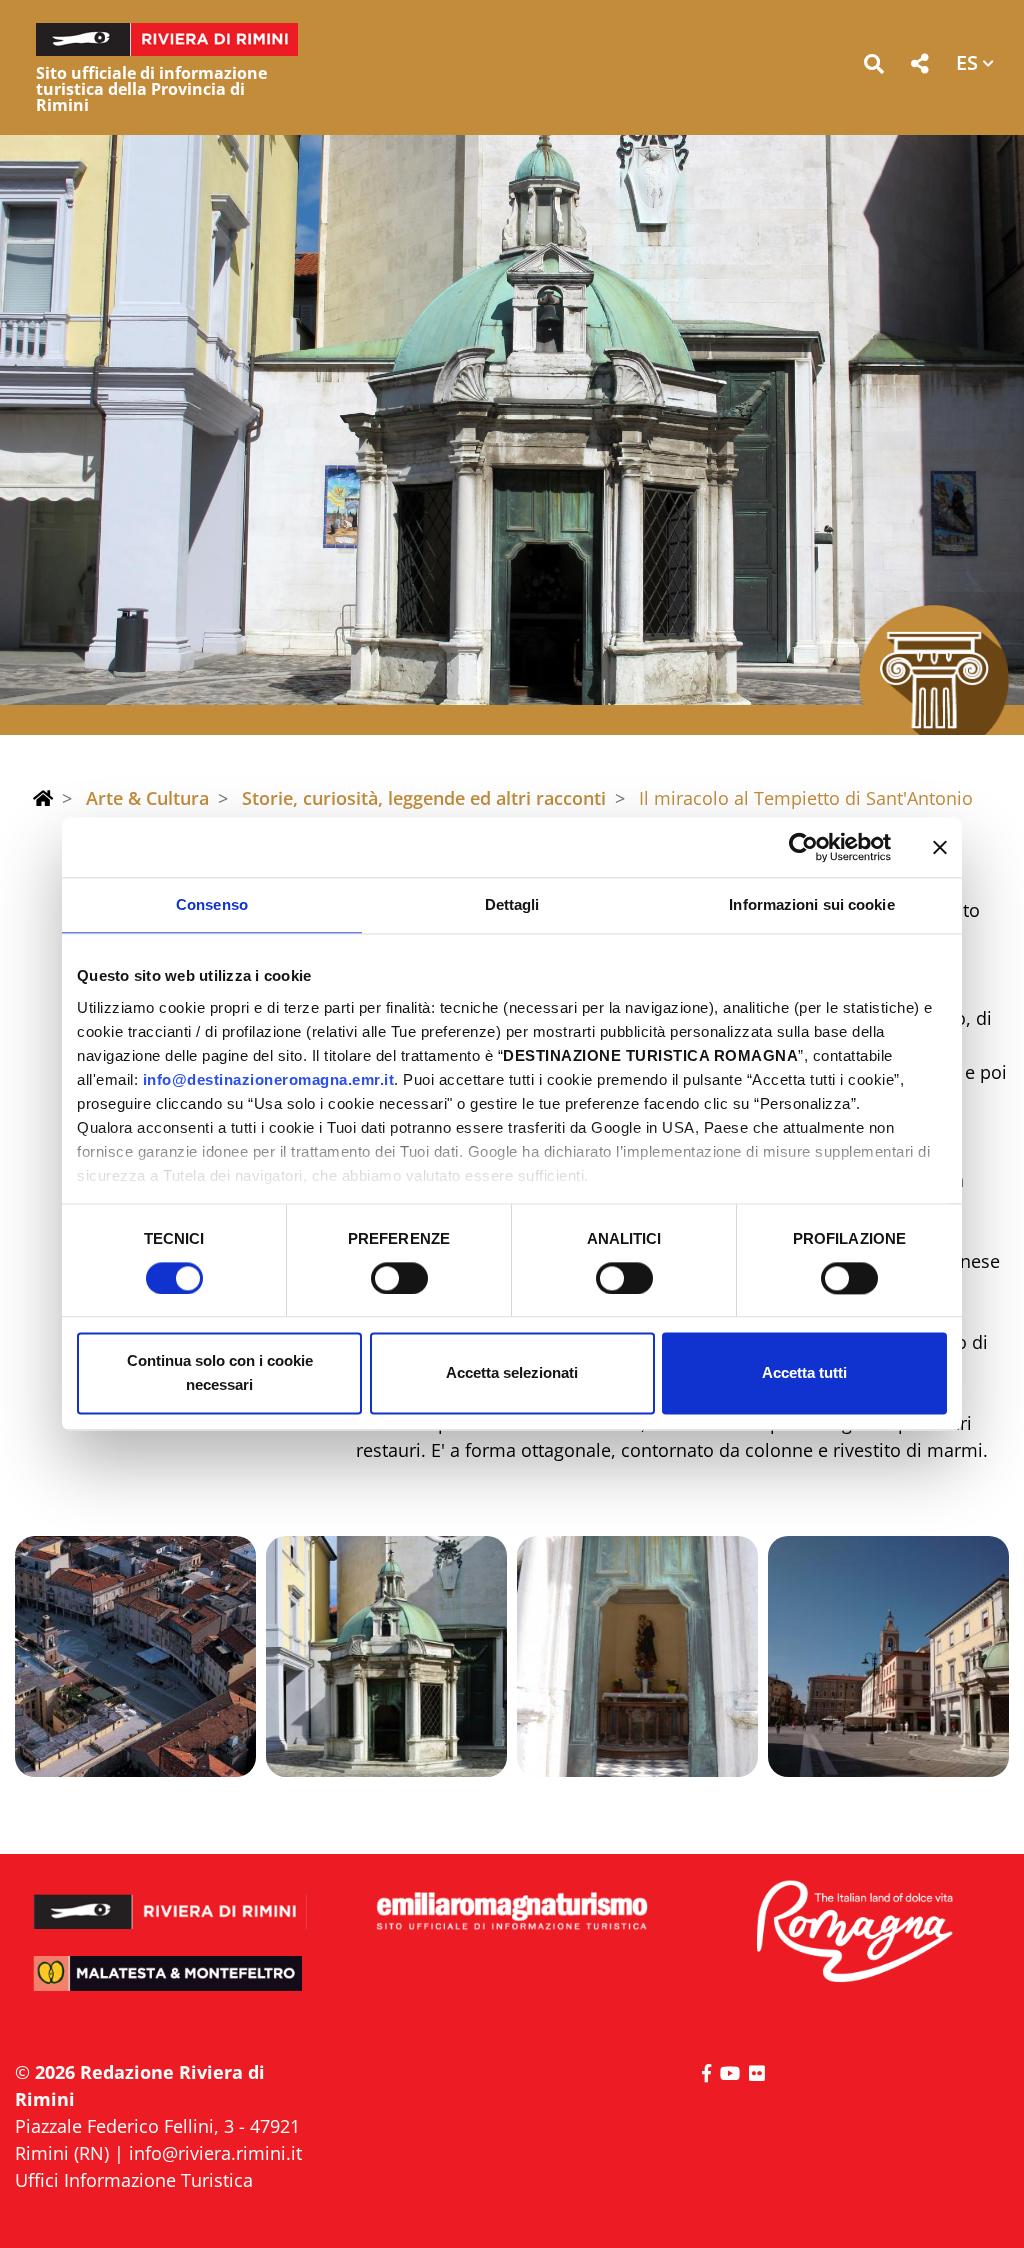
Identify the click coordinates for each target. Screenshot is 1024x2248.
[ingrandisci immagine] (135, 1656)
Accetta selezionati (512, 1373)
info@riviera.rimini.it (215, 2153)
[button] (873, 67)
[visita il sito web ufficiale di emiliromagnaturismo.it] (511, 1912)
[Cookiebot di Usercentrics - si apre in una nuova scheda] (803, 847)
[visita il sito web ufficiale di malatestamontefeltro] (170, 1985)
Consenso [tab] (212, 904)
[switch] (399, 1278)
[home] (43, 798)
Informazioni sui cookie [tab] (811, 904)
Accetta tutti (804, 1373)
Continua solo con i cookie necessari (220, 1373)
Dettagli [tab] (512, 904)
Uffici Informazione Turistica (134, 2180)
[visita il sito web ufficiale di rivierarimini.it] (170, 1900)
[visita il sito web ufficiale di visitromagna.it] (853, 1932)
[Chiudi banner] (940, 847)
